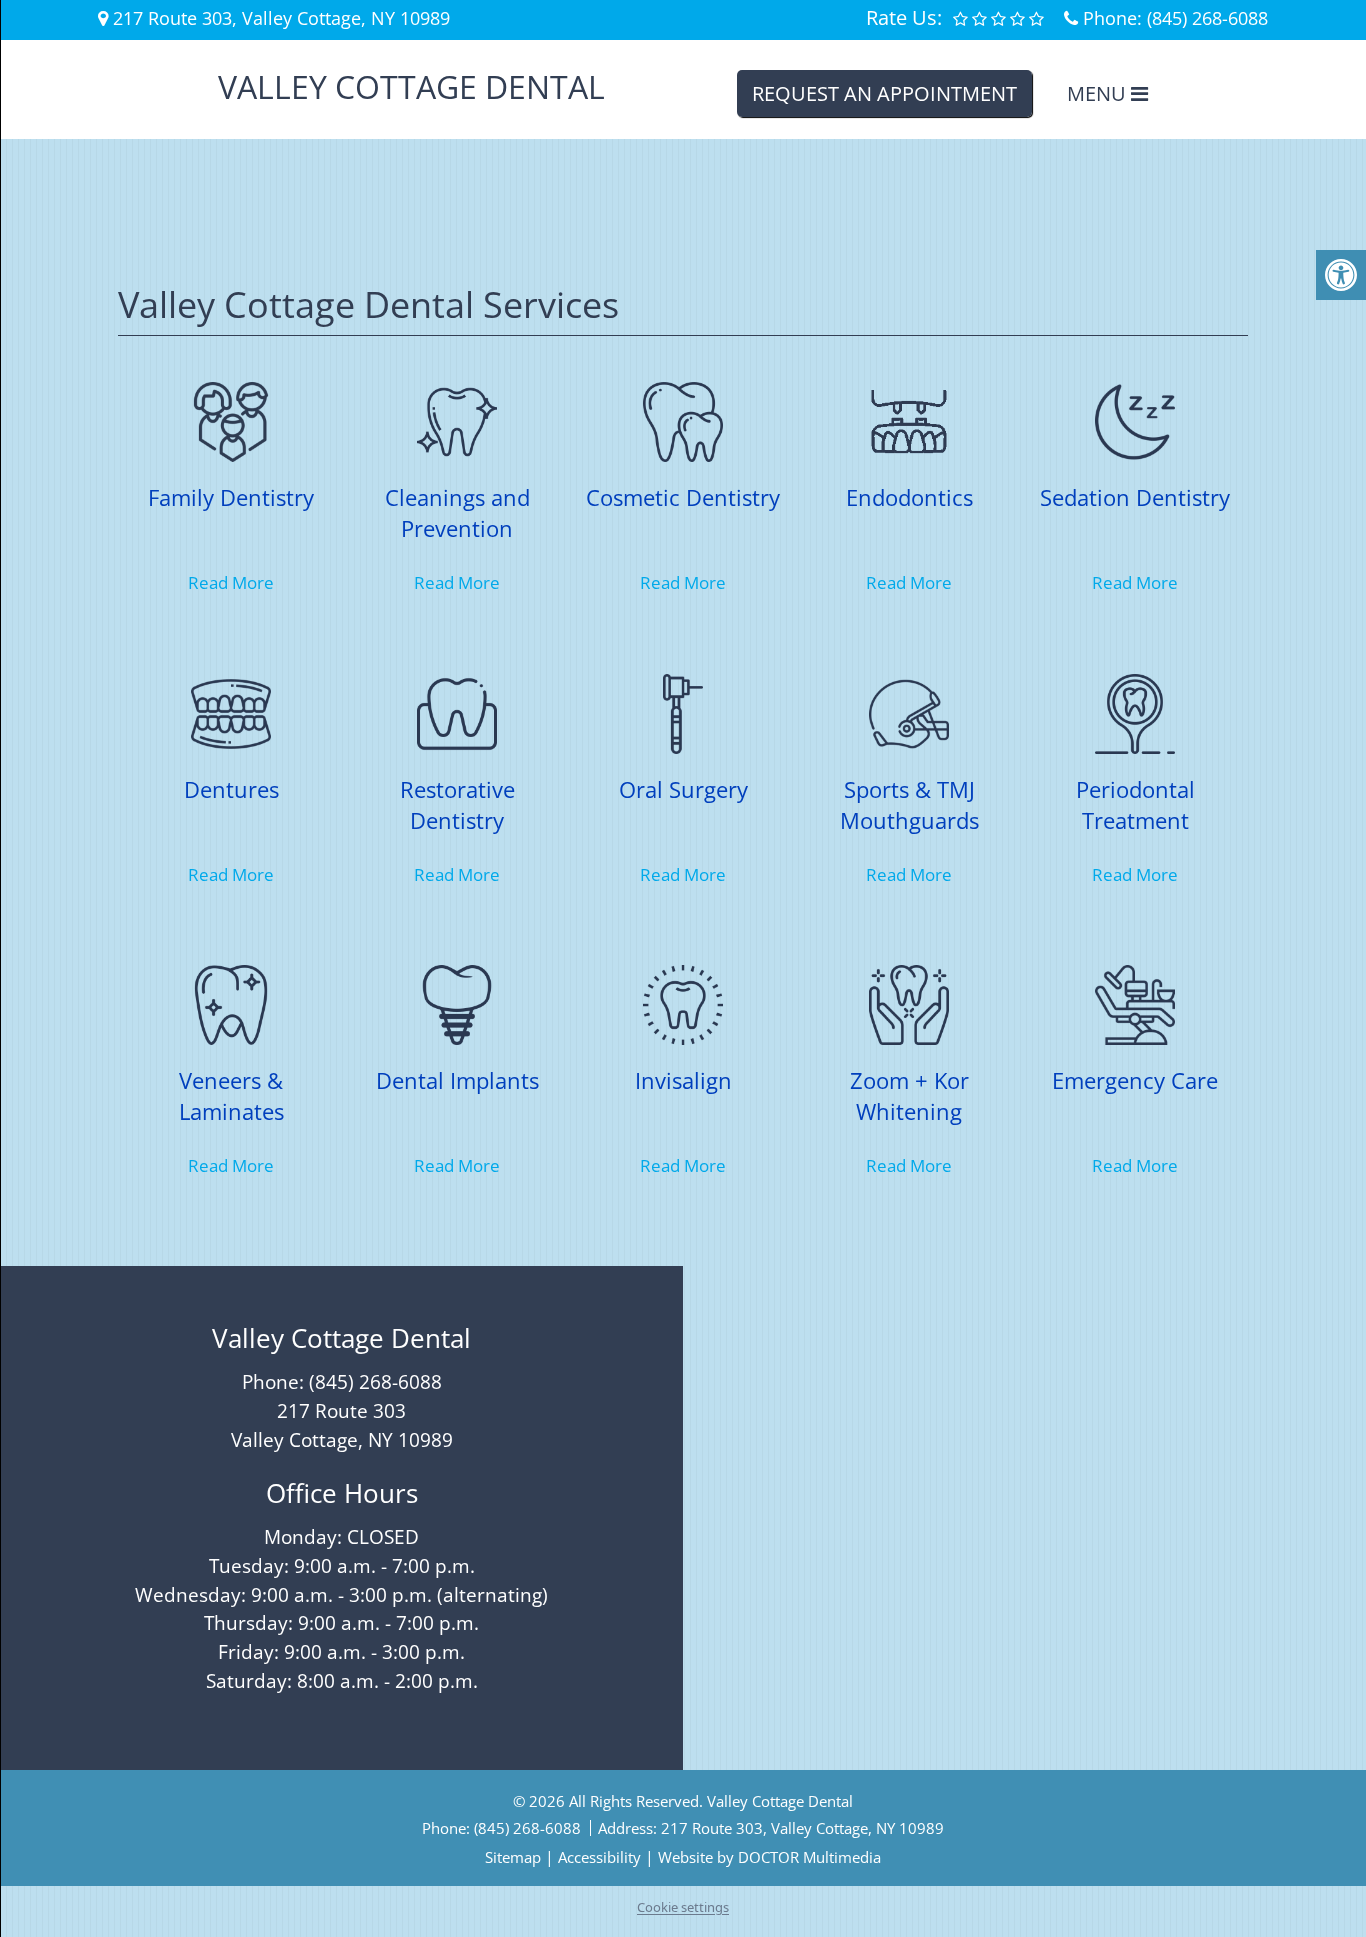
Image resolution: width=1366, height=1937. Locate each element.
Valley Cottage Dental (411, 87)
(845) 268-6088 (1207, 18)
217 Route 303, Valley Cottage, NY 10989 (802, 1828)
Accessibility (599, 1857)
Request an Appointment (884, 93)
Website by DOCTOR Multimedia (769, 1857)
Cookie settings (683, 1907)
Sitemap (513, 1857)
